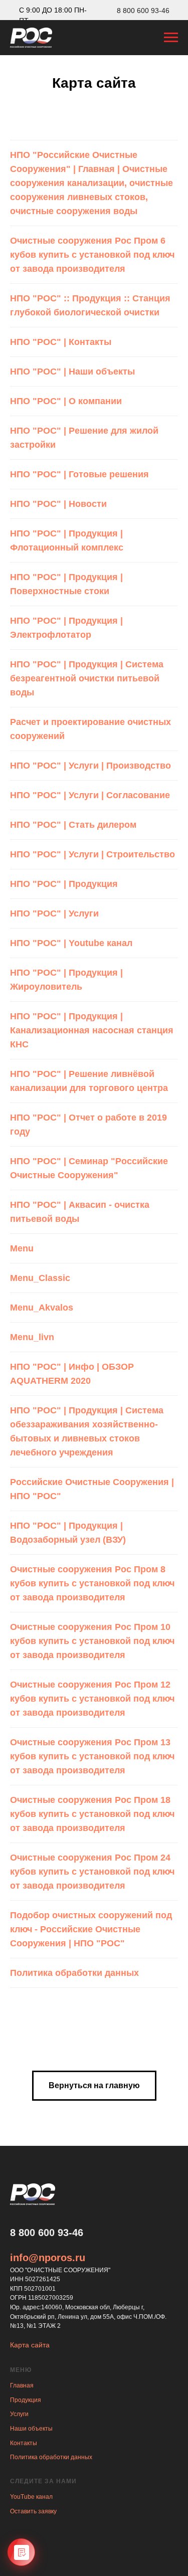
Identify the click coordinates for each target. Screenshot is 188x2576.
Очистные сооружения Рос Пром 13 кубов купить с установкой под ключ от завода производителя (92, 1756)
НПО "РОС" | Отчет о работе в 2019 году (88, 1125)
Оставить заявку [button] (33, 2511)
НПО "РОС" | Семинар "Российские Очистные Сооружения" (89, 1168)
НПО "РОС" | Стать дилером (73, 825)
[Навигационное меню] (171, 38)
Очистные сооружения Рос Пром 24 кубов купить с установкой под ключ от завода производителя (92, 1872)
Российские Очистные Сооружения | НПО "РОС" (92, 1489)
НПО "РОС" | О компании (66, 401)
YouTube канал (31, 2497)
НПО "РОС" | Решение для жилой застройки (84, 438)
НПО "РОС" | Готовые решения (79, 474)
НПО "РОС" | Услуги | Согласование (90, 795)
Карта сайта (30, 2345)
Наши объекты (31, 2429)
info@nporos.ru (48, 2258)
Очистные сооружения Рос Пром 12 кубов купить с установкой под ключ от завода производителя (92, 1699)
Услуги (19, 2414)
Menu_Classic (40, 1278)
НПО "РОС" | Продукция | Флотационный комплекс (67, 540)
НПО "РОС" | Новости (58, 504)
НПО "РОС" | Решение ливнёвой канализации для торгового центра (89, 1081)
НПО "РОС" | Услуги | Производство (90, 766)
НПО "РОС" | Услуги (54, 913)
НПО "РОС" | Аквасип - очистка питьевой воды (80, 1212)
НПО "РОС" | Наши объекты (72, 372)
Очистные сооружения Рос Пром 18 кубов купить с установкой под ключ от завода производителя (92, 1814)
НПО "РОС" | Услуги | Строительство (92, 854)
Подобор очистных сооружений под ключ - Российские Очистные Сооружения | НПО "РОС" (91, 1929)
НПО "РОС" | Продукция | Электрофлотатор (66, 628)
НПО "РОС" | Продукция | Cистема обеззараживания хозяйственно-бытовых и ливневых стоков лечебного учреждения (87, 1431)
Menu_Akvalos (42, 1308)
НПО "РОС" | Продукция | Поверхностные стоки (66, 584)
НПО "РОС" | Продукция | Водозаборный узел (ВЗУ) (68, 1533)
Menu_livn (32, 1337)
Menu (22, 1248)
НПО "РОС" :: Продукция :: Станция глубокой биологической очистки (90, 305)
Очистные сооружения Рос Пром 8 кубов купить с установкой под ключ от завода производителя (92, 1583)
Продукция (26, 2400)
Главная (22, 2385)
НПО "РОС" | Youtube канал (71, 943)
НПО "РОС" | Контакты (61, 342)
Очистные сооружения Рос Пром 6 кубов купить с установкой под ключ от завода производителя (92, 255)
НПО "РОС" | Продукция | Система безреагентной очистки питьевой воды (87, 678)
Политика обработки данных (74, 1973)
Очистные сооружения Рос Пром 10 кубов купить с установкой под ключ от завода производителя (92, 1641)
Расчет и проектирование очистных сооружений (90, 729)
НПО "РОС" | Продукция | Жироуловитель (66, 980)
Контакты (24, 2443)
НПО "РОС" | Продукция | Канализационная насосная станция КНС (92, 1030)
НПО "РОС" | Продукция (64, 884)
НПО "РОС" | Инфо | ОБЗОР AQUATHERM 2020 (72, 1374)
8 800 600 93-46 (143, 11)
